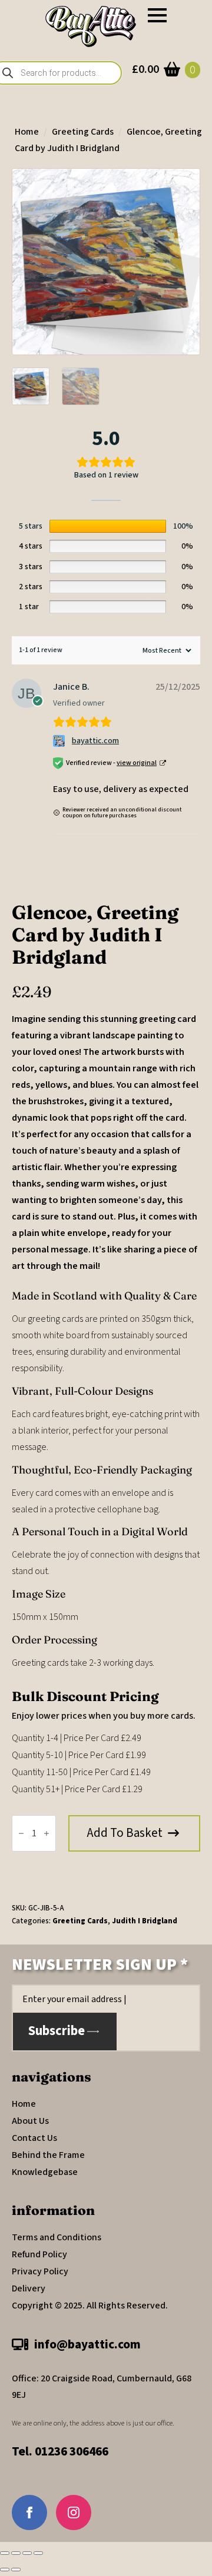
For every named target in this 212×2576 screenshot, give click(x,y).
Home (27, 132)
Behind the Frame (48, 2155)
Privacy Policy (40, 2271)
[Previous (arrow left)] (5, 2570)
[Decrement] (21, 1833)
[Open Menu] (157, 15)
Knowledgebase (45, 2172)
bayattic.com (95, 741)
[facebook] (29, 2512)
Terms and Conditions (57, 2237)
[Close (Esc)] (38, 2553)
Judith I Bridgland (145, 1921)
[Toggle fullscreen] (16, 2553)
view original (137, 763)
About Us (30, 2121)
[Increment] (47, 1833)
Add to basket (125, 1833)
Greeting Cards (83, 132)
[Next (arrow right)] (16, 2570)
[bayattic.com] (60, 741)
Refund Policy (39, 2254)
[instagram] (74, 2512)
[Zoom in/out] (5, 2553)
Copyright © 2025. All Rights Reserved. (90, 2306)
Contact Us (34, 2138)
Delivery (29, 2288)
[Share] (27, 2553)
